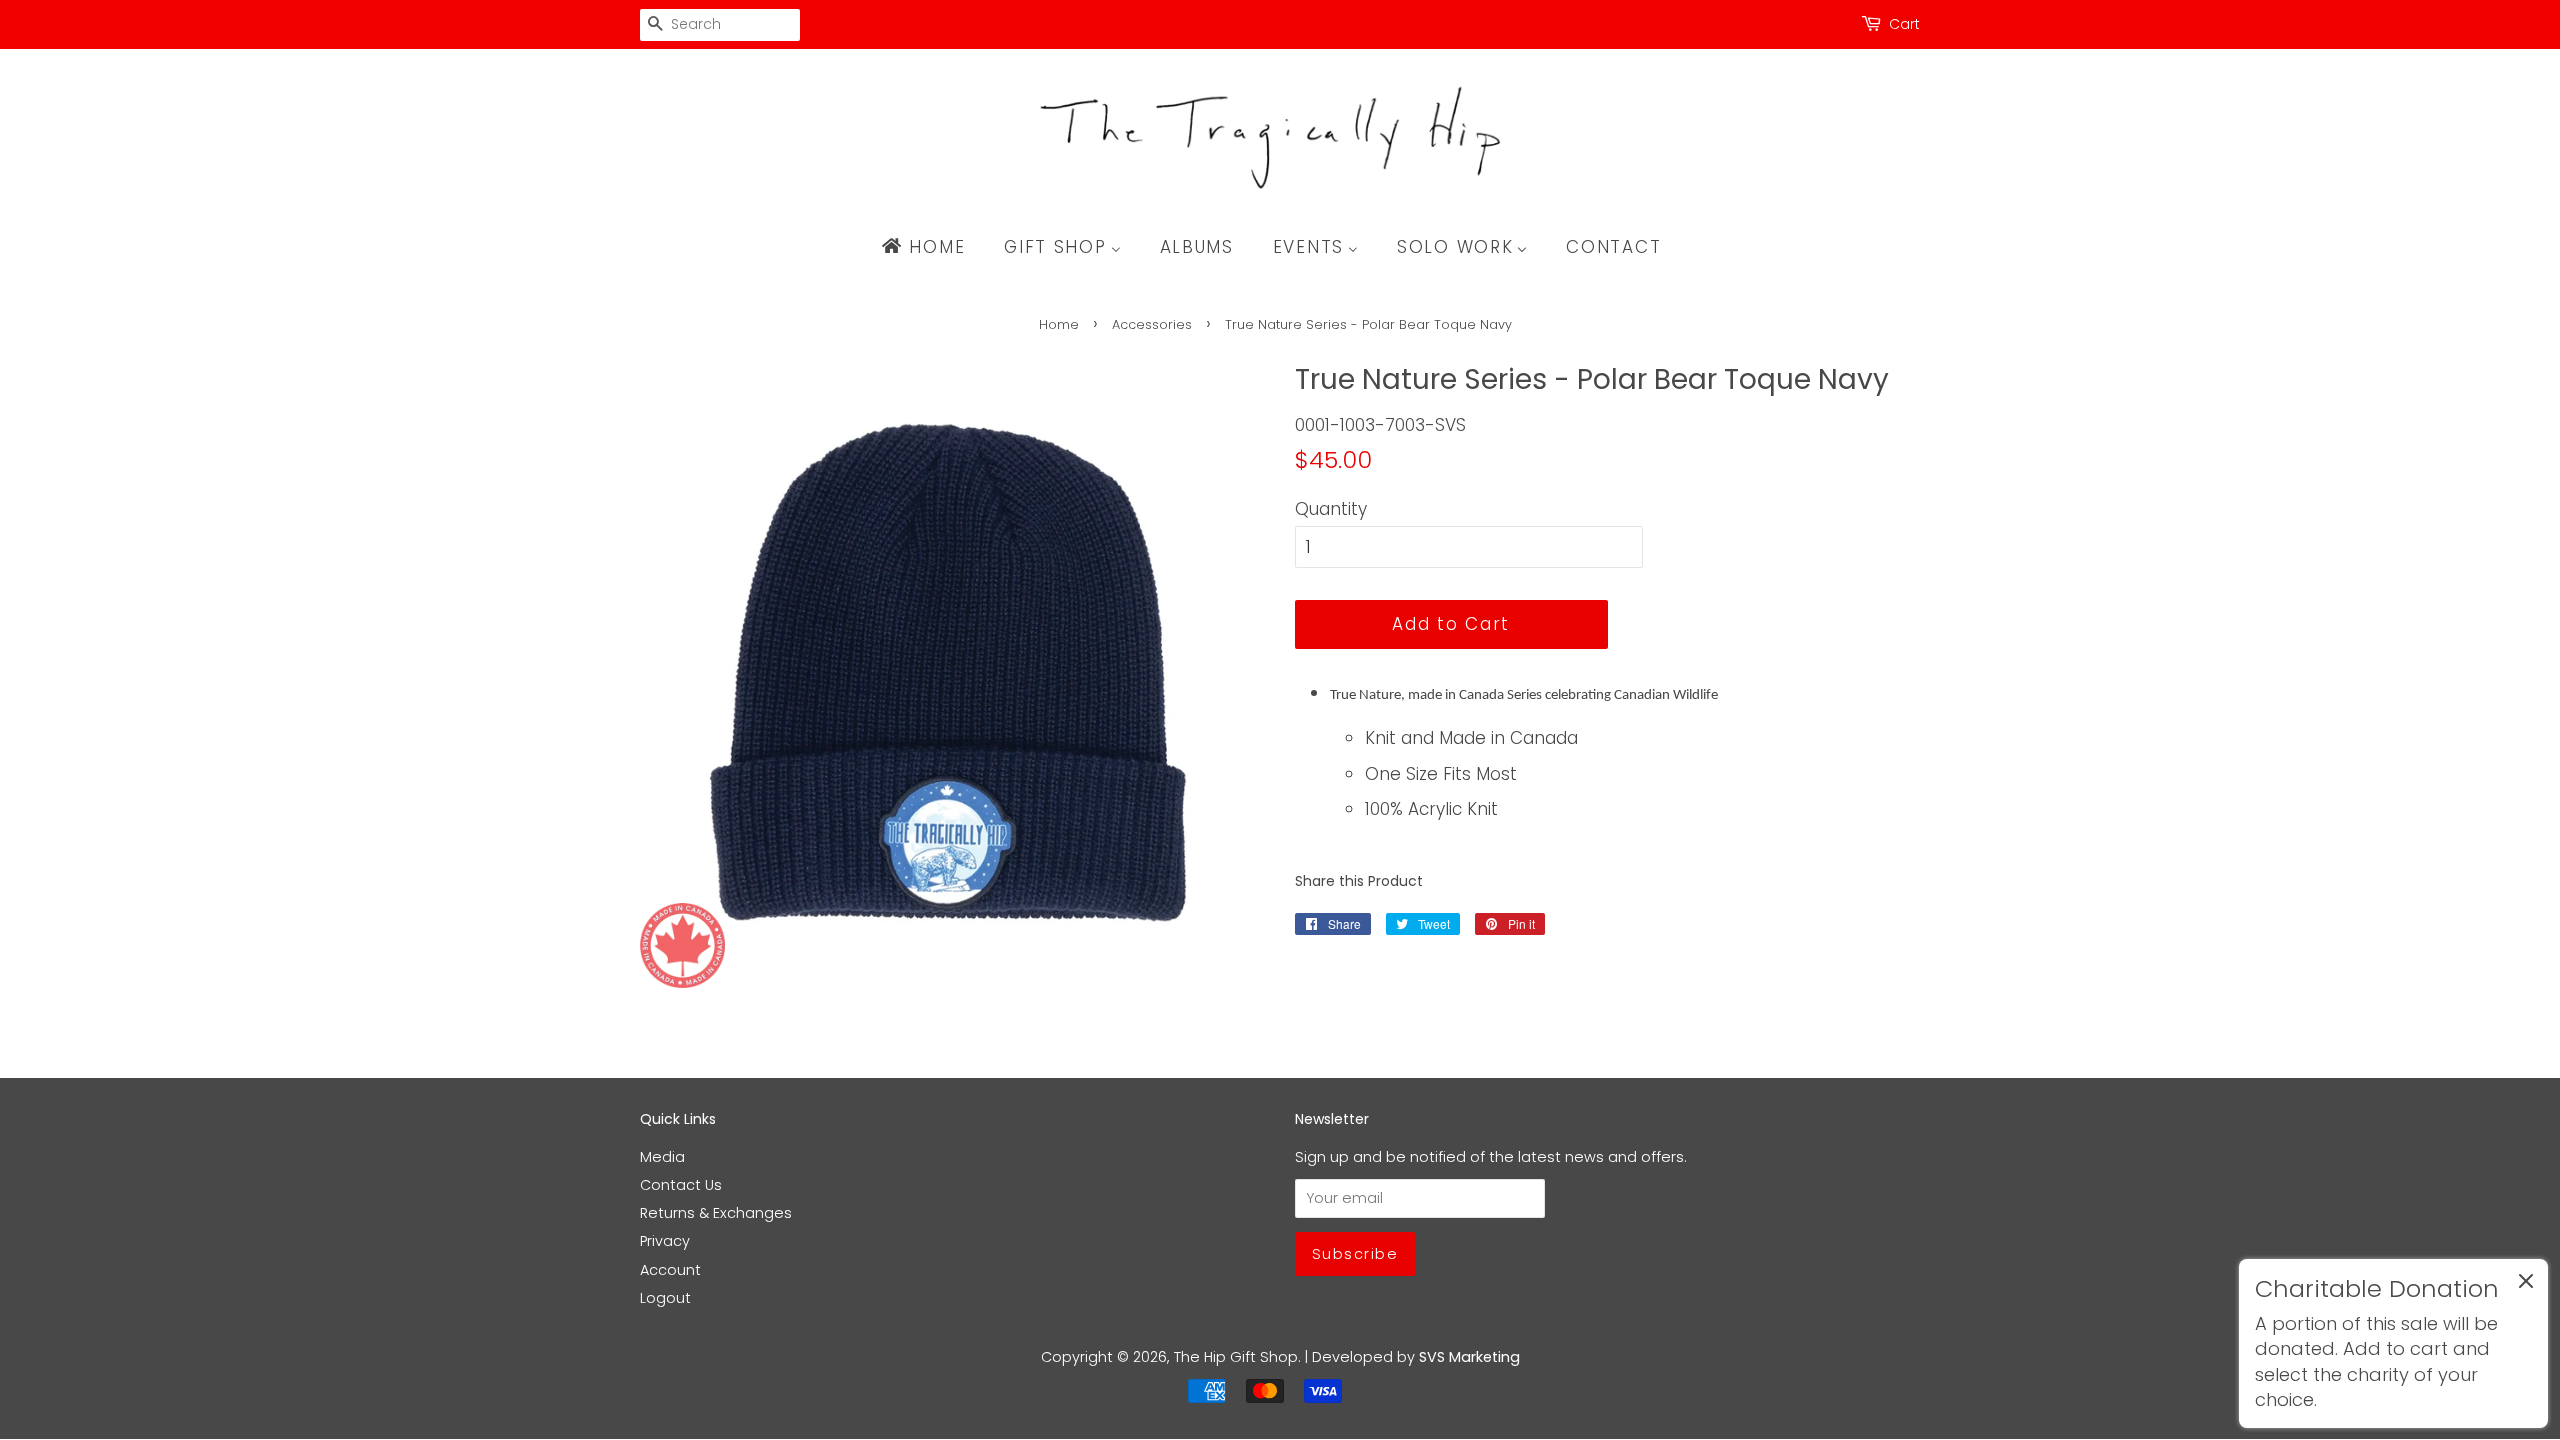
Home (1059, 324)
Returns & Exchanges (716, 1213)
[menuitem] (932, 247)
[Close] (2526, 1285)
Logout (665, 1298)
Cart (1904, 24)
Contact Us (681, 1185)
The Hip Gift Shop (1236, 1357)
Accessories (1152, 324)
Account (670, 1270)
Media (662, 1157)
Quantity (1331, 509)
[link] (2393, 1343)
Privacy (665, 1241)
